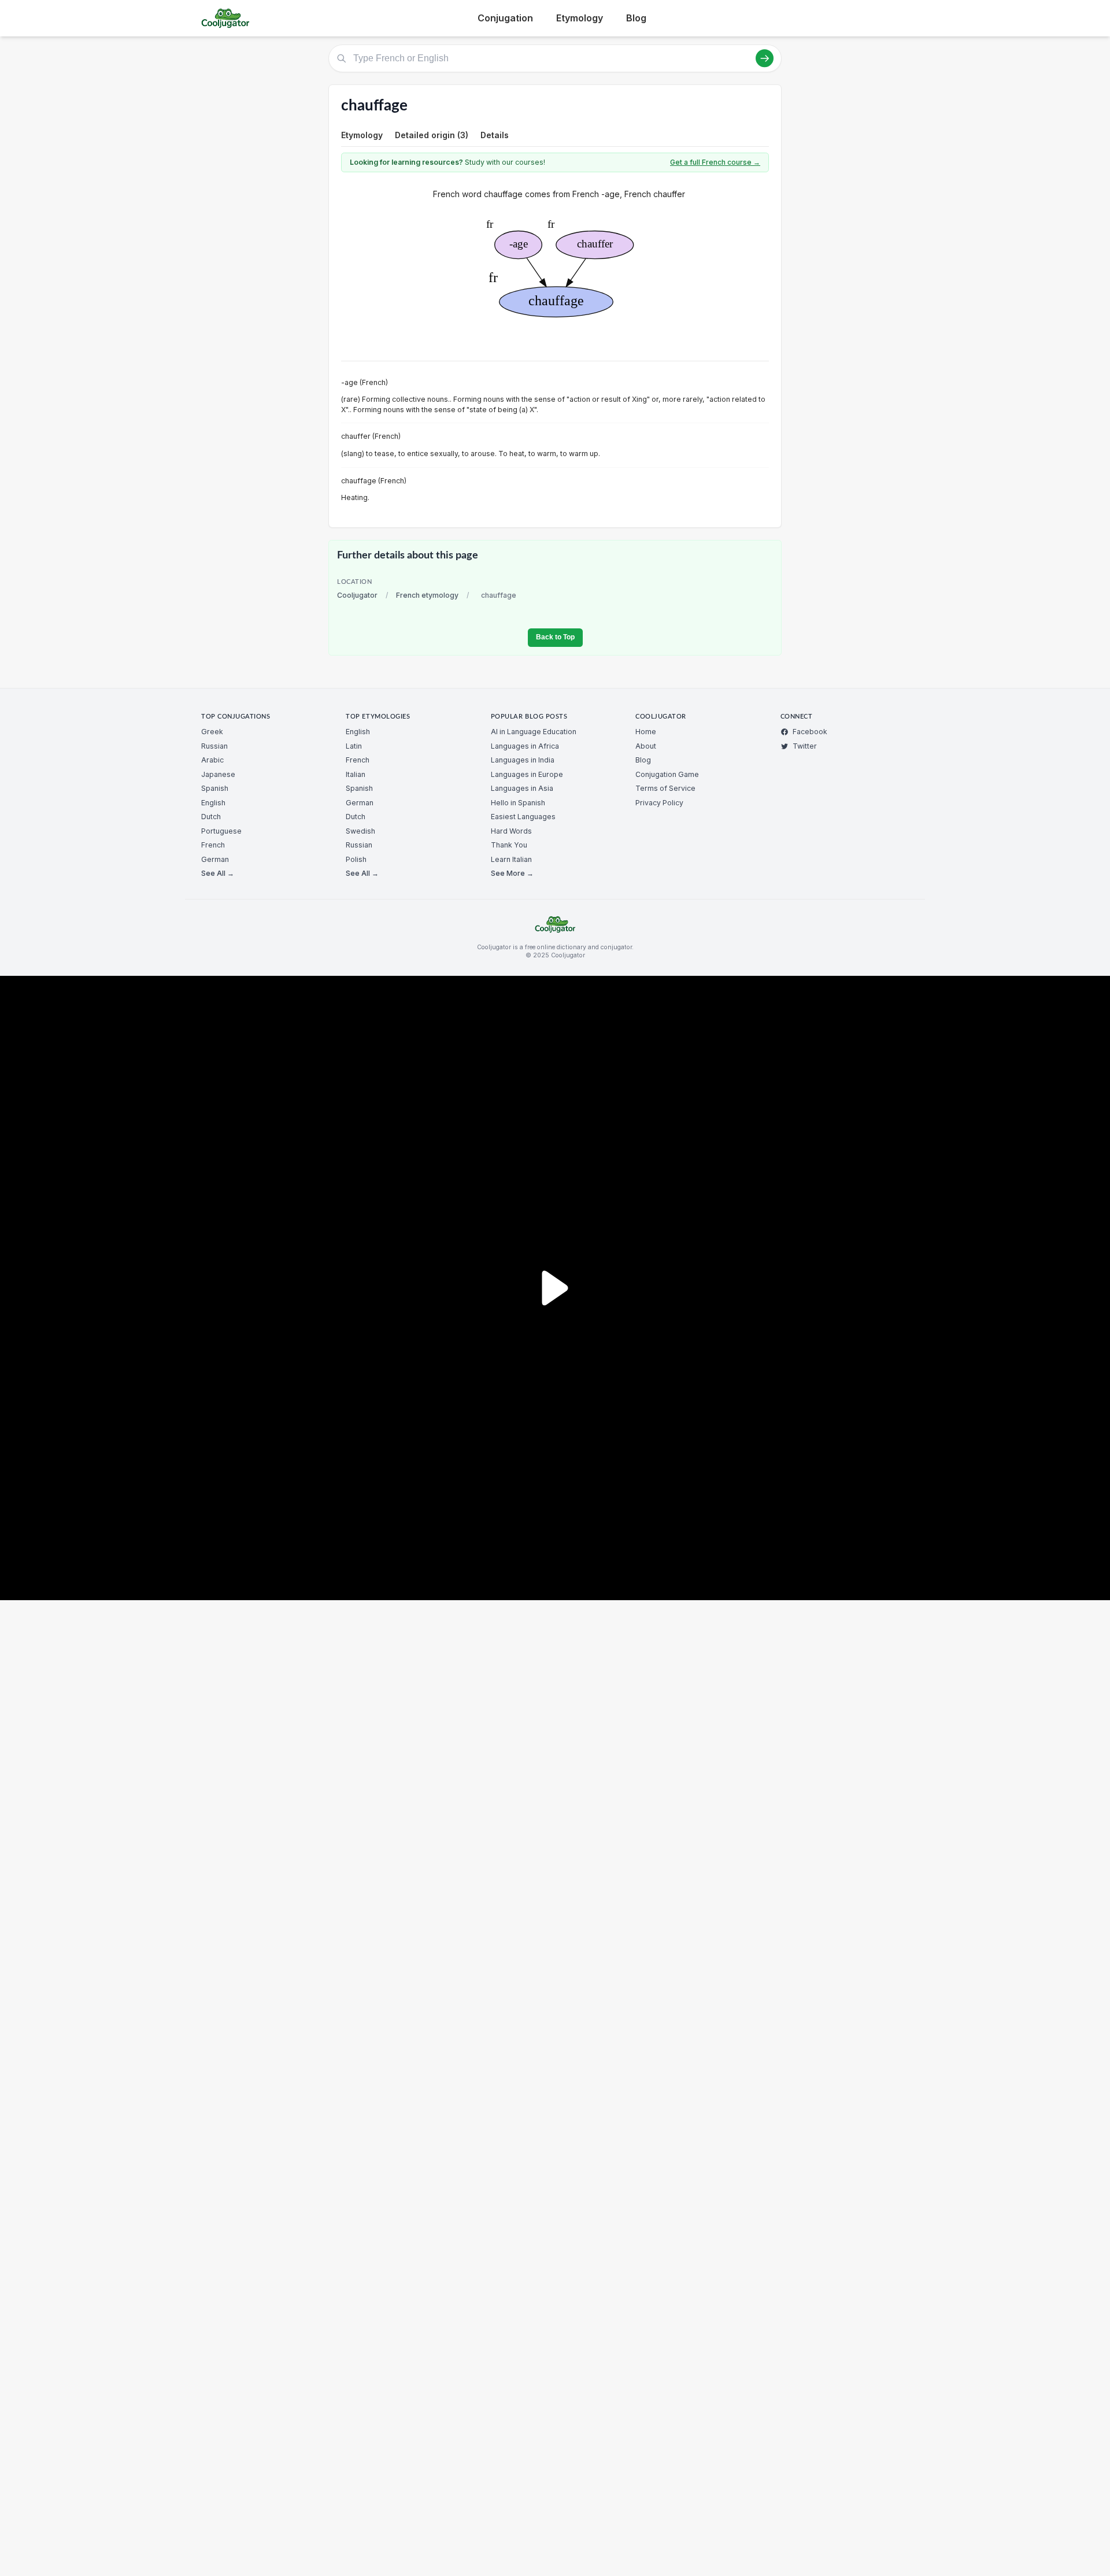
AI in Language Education (534, 732)
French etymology (427, 595)
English (213, 803)
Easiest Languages (523, 817)
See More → (512, 873)
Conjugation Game (667, 774)
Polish (356, 859)
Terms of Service (665, 788)
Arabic (212, 760)
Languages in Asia (522, 788)
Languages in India (523, 760)
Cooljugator (357, 595)
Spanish (215, 788)
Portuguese (221, 831)
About (646, 746)
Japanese (218, 774)
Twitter (805, 746)
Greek (212, 732)
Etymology (580, 18)
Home (646, 732)
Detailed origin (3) (432, 135)
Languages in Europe (527, 774)
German (215, 859)
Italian (356, 774)
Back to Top (555, 637)
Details (495, 135)
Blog (636, 18)
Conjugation (505, 18)
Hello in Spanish (518, 803)
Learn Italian (511, 859)
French (213, 845)
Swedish (360, 831)
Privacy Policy (659, 803)
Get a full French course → (715, 162)
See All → (218, 873)
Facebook (810, 732)
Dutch (211, 817)
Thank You (509, 845)
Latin (354, 746)
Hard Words (511, 831)
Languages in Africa (525, 746)
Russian (214, 746)
